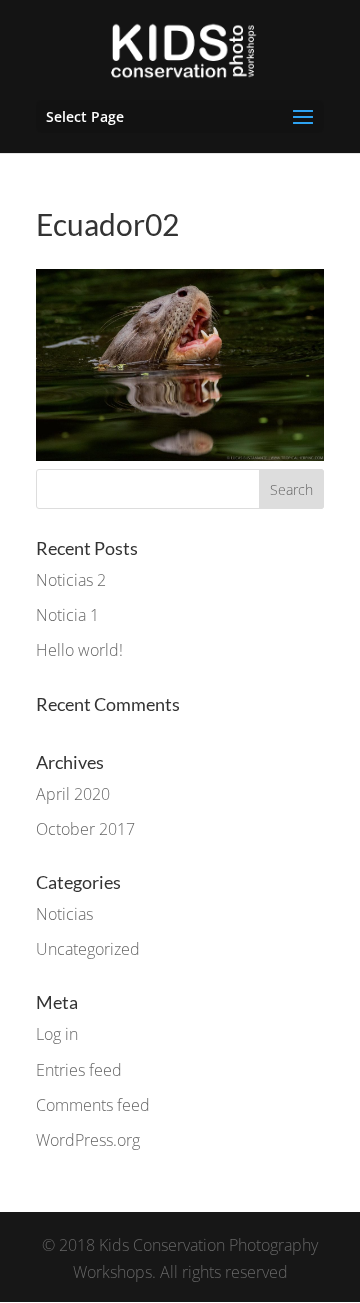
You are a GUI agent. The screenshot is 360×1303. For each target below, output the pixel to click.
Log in (57, 1034)
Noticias (64, 914)
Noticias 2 (71, 580)
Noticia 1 (67, 615)
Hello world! (79, 650)
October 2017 (85, 829)
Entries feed (79, 1070)
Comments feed (93, 1105)
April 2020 (73, 794)
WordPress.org (88, 1140)
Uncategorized (88, 949)
